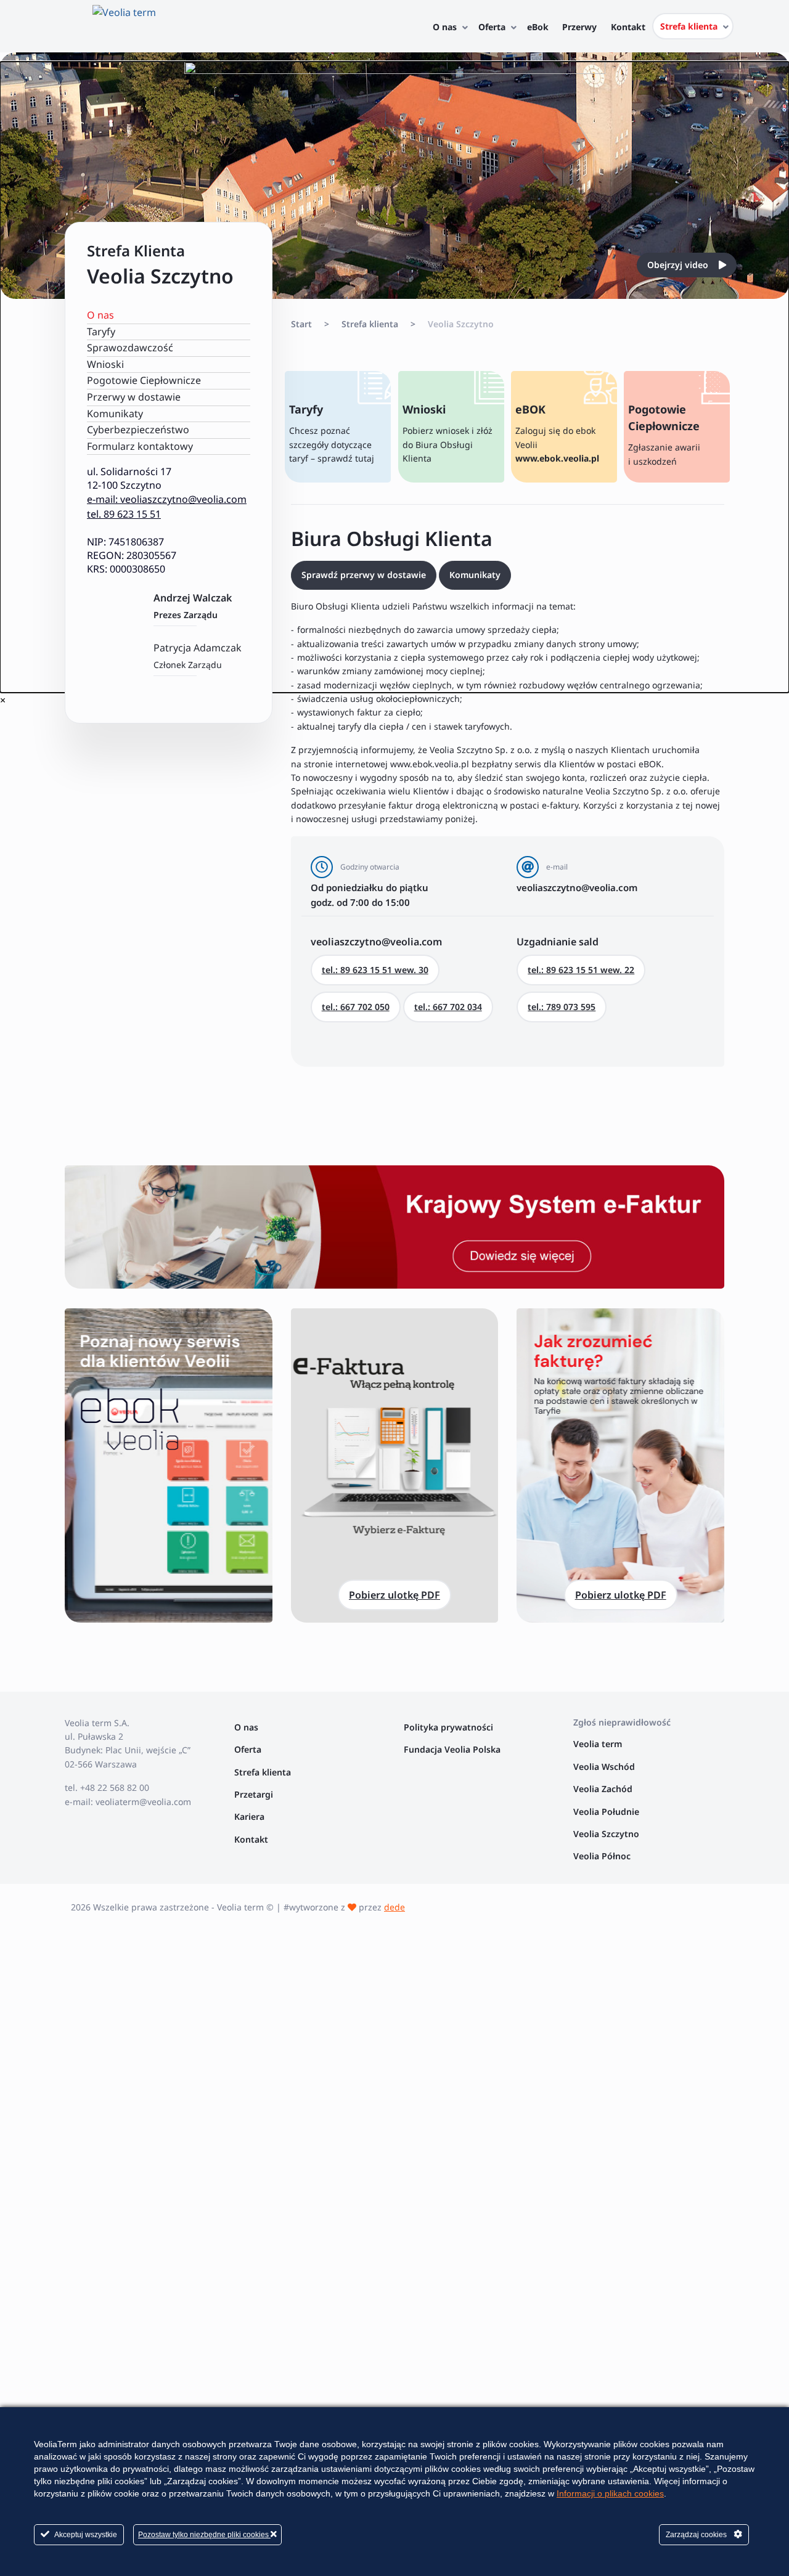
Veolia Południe (607, 1812)
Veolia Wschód (604, 1767)
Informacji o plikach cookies (610, 2493)
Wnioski (105, 364)
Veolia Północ (602, 1856)
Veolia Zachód (604, 1789)
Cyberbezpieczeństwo (138, 430)
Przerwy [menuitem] (579, 27)
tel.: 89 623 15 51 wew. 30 (375, 970)
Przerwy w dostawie (134, 397)
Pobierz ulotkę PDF (394, 1595)
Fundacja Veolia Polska (452, 1749)
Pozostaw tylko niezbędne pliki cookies (204, 2535)
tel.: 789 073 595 (562, 1007)
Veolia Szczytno (606, 1834)
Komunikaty (115, 414)
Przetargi (254, 1794)
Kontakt (251, 1839)
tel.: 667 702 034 (448, 1007)
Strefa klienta (263, 1772)
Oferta (248, 1749)
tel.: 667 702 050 (356, 1007)
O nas (100, 315)
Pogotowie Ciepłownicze (144, 380)
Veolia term (599, 1744)
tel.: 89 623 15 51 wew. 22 (581, 970)
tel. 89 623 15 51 (124, 514)
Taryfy (101, 332)
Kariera (249, 1816)
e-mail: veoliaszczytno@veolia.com (167, 499)
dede (394, 1907)
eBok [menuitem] (538, 27)
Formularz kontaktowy (140, 446)
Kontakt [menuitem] (628, 27)
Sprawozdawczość (130, 348)
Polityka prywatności (448, 1727)
